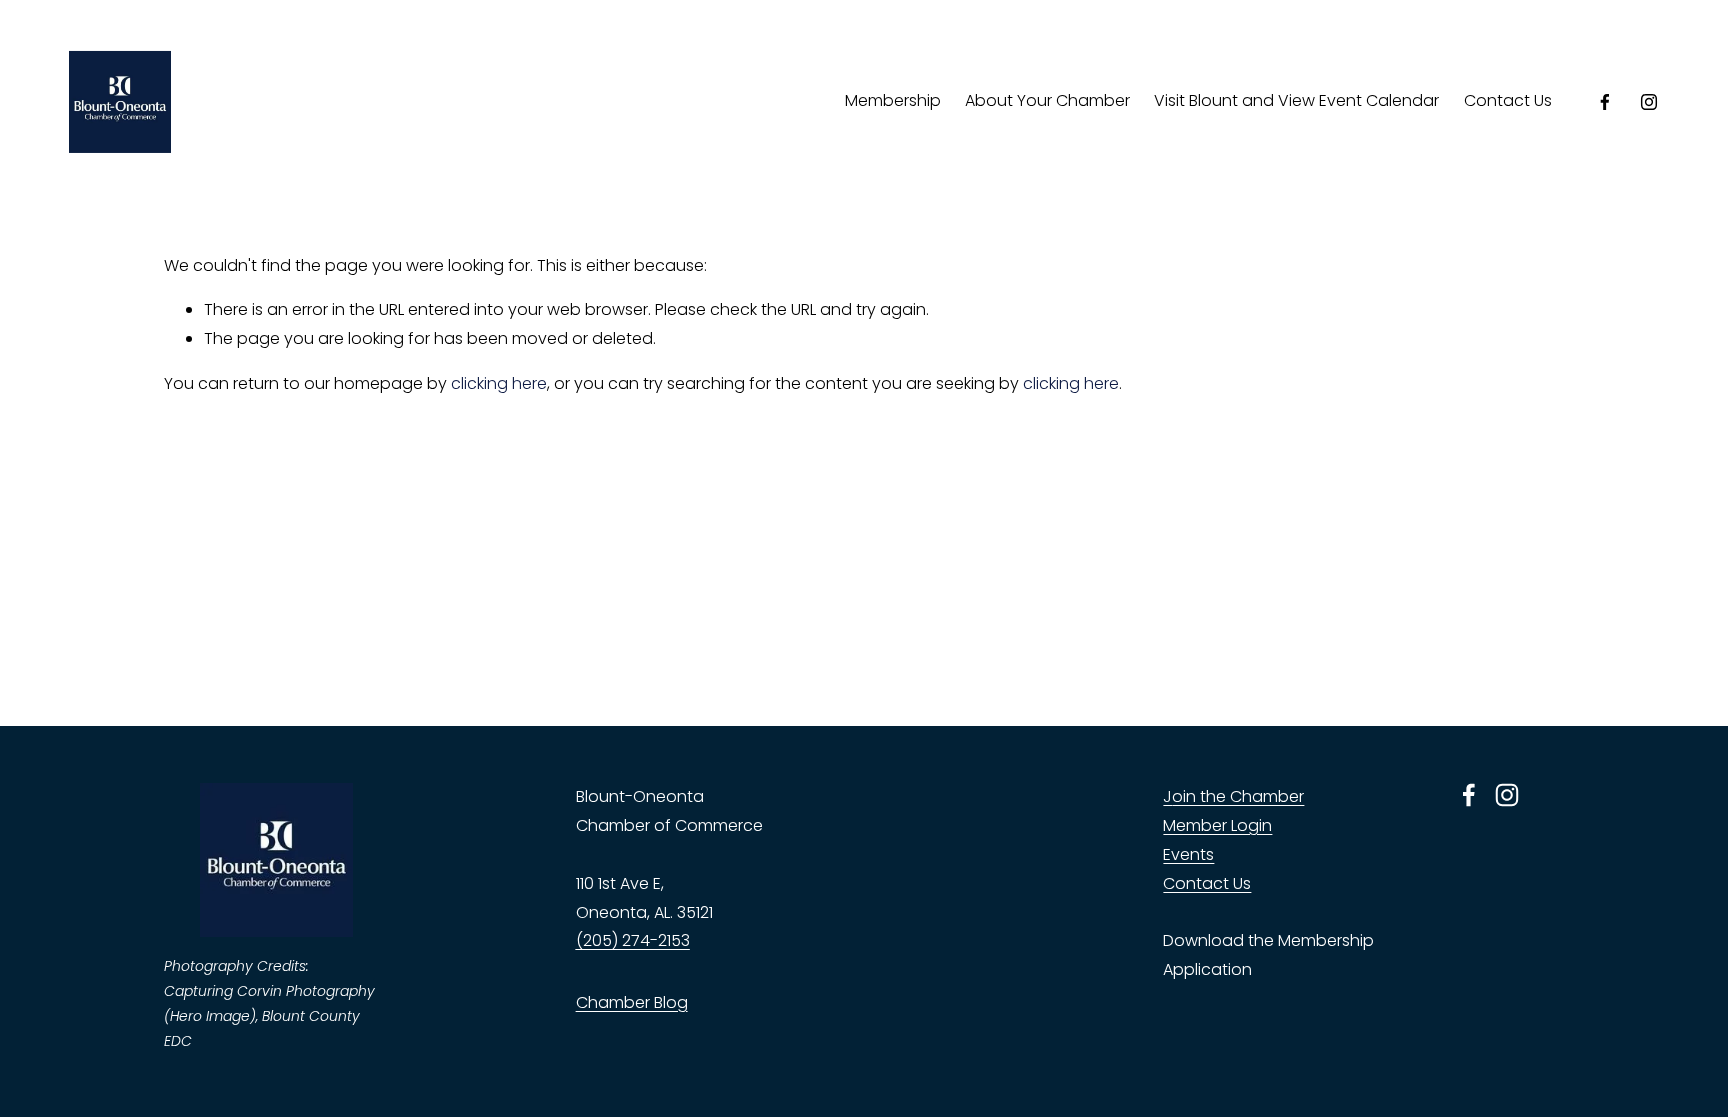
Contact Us (1508, 100)
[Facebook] (1605, 102)
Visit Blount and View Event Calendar (1296, 100)
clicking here (499, 383)
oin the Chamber (1238, 796)
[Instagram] (1649, 102)
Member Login (1217, 825)
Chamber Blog (632, 1002)
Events (1188, 854)
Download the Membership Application (1268, 955)
